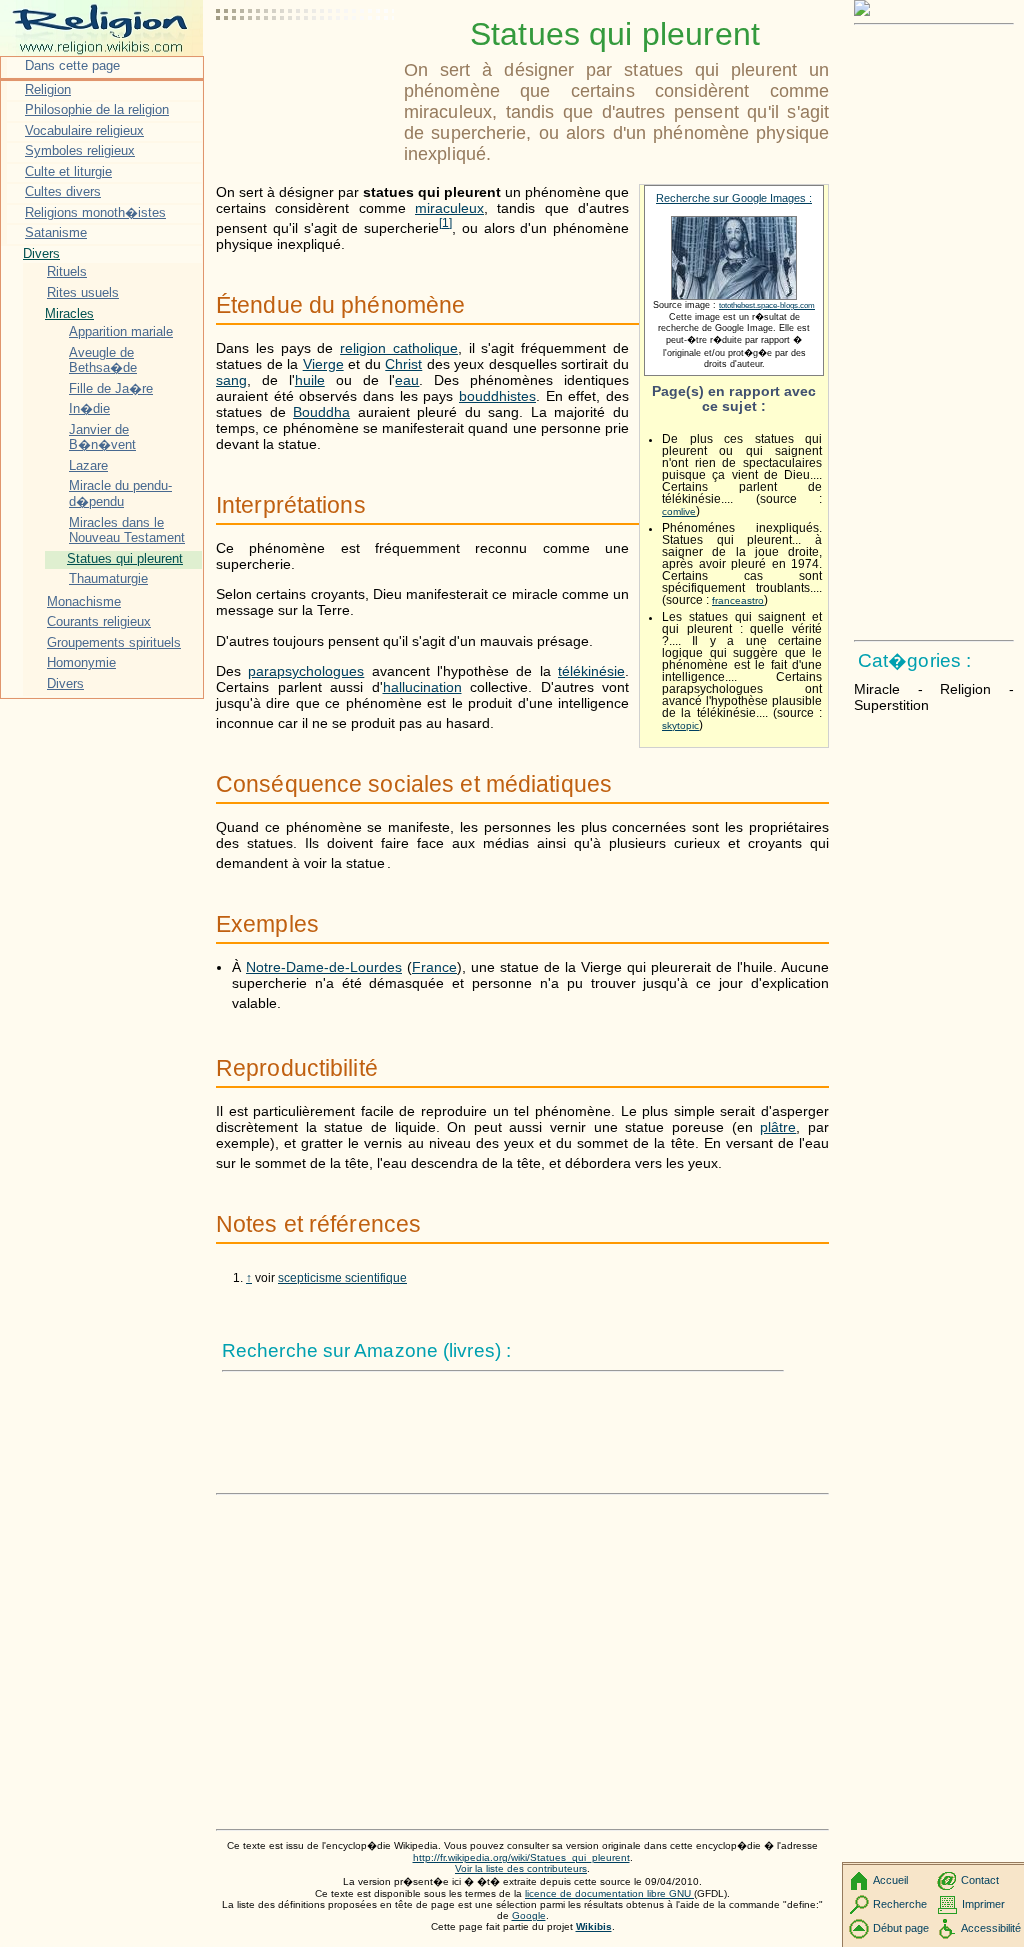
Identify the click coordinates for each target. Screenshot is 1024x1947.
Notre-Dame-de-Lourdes (324, 967)
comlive (679, 511)
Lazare (88, 465)
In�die (89, 408)
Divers (41, 253)
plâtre (778, 1127)
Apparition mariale (121, 331)
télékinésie (591, 671)
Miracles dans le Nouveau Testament (127, 530)
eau (407, 380)
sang (231, 380)
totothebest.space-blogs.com (767, 305)
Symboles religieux (80, 150)
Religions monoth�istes (95, 212)
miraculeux (449, 208)
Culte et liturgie (68, 171)
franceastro (738, 600)
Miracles (69, 313)
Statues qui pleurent (125, 558)
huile (310, 380)
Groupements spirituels (114, 642)
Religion (48, 89)
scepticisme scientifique (342, 1278)
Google (529, 1915)
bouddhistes (497, 396)
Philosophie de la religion (97, 109)
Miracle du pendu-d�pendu (120, 493)
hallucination (422, 687)
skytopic (680, 725)
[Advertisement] (306, 65)
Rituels (67, 271)
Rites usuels (83, 292)
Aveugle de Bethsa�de (103, 360)
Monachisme (84, 601)
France (434, 967)
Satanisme (56, 232)
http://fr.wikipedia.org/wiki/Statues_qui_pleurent (521, 1857)
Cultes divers (63, 191)
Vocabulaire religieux (84, 130)
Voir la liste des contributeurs (521, 1868)
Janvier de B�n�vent (102, 437)
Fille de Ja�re (111, 388)
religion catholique (399, 348)
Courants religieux (99, 621)
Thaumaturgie (108, 578)
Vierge (323, 364)
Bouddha (321, 412)
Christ (403, 364)
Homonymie (81, 662)
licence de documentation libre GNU (609, 1893)
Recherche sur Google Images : (734, 198)
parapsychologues (306, 671)
